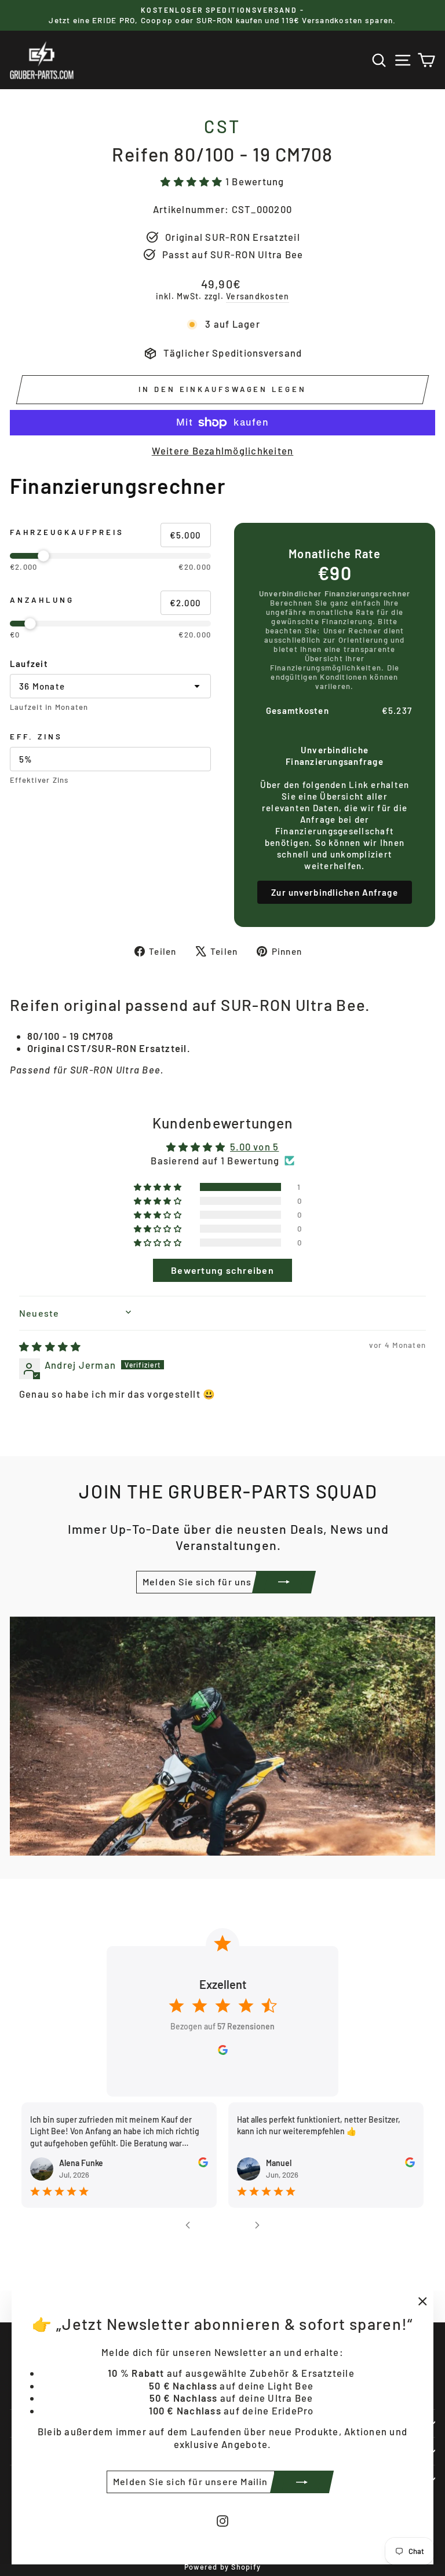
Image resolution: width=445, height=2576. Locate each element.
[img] (50, 1346)
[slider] (110, 556)
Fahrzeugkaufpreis (67, 532)
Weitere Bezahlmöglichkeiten (223, 450)
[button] (193, 181)
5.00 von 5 (254, 1146)
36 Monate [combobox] (42, 686)
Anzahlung (42, 600)
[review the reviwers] (203, 2164)
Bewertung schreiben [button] (222, 1270)
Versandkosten (258, 296)
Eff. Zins (36, 736)
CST (222, 126)
